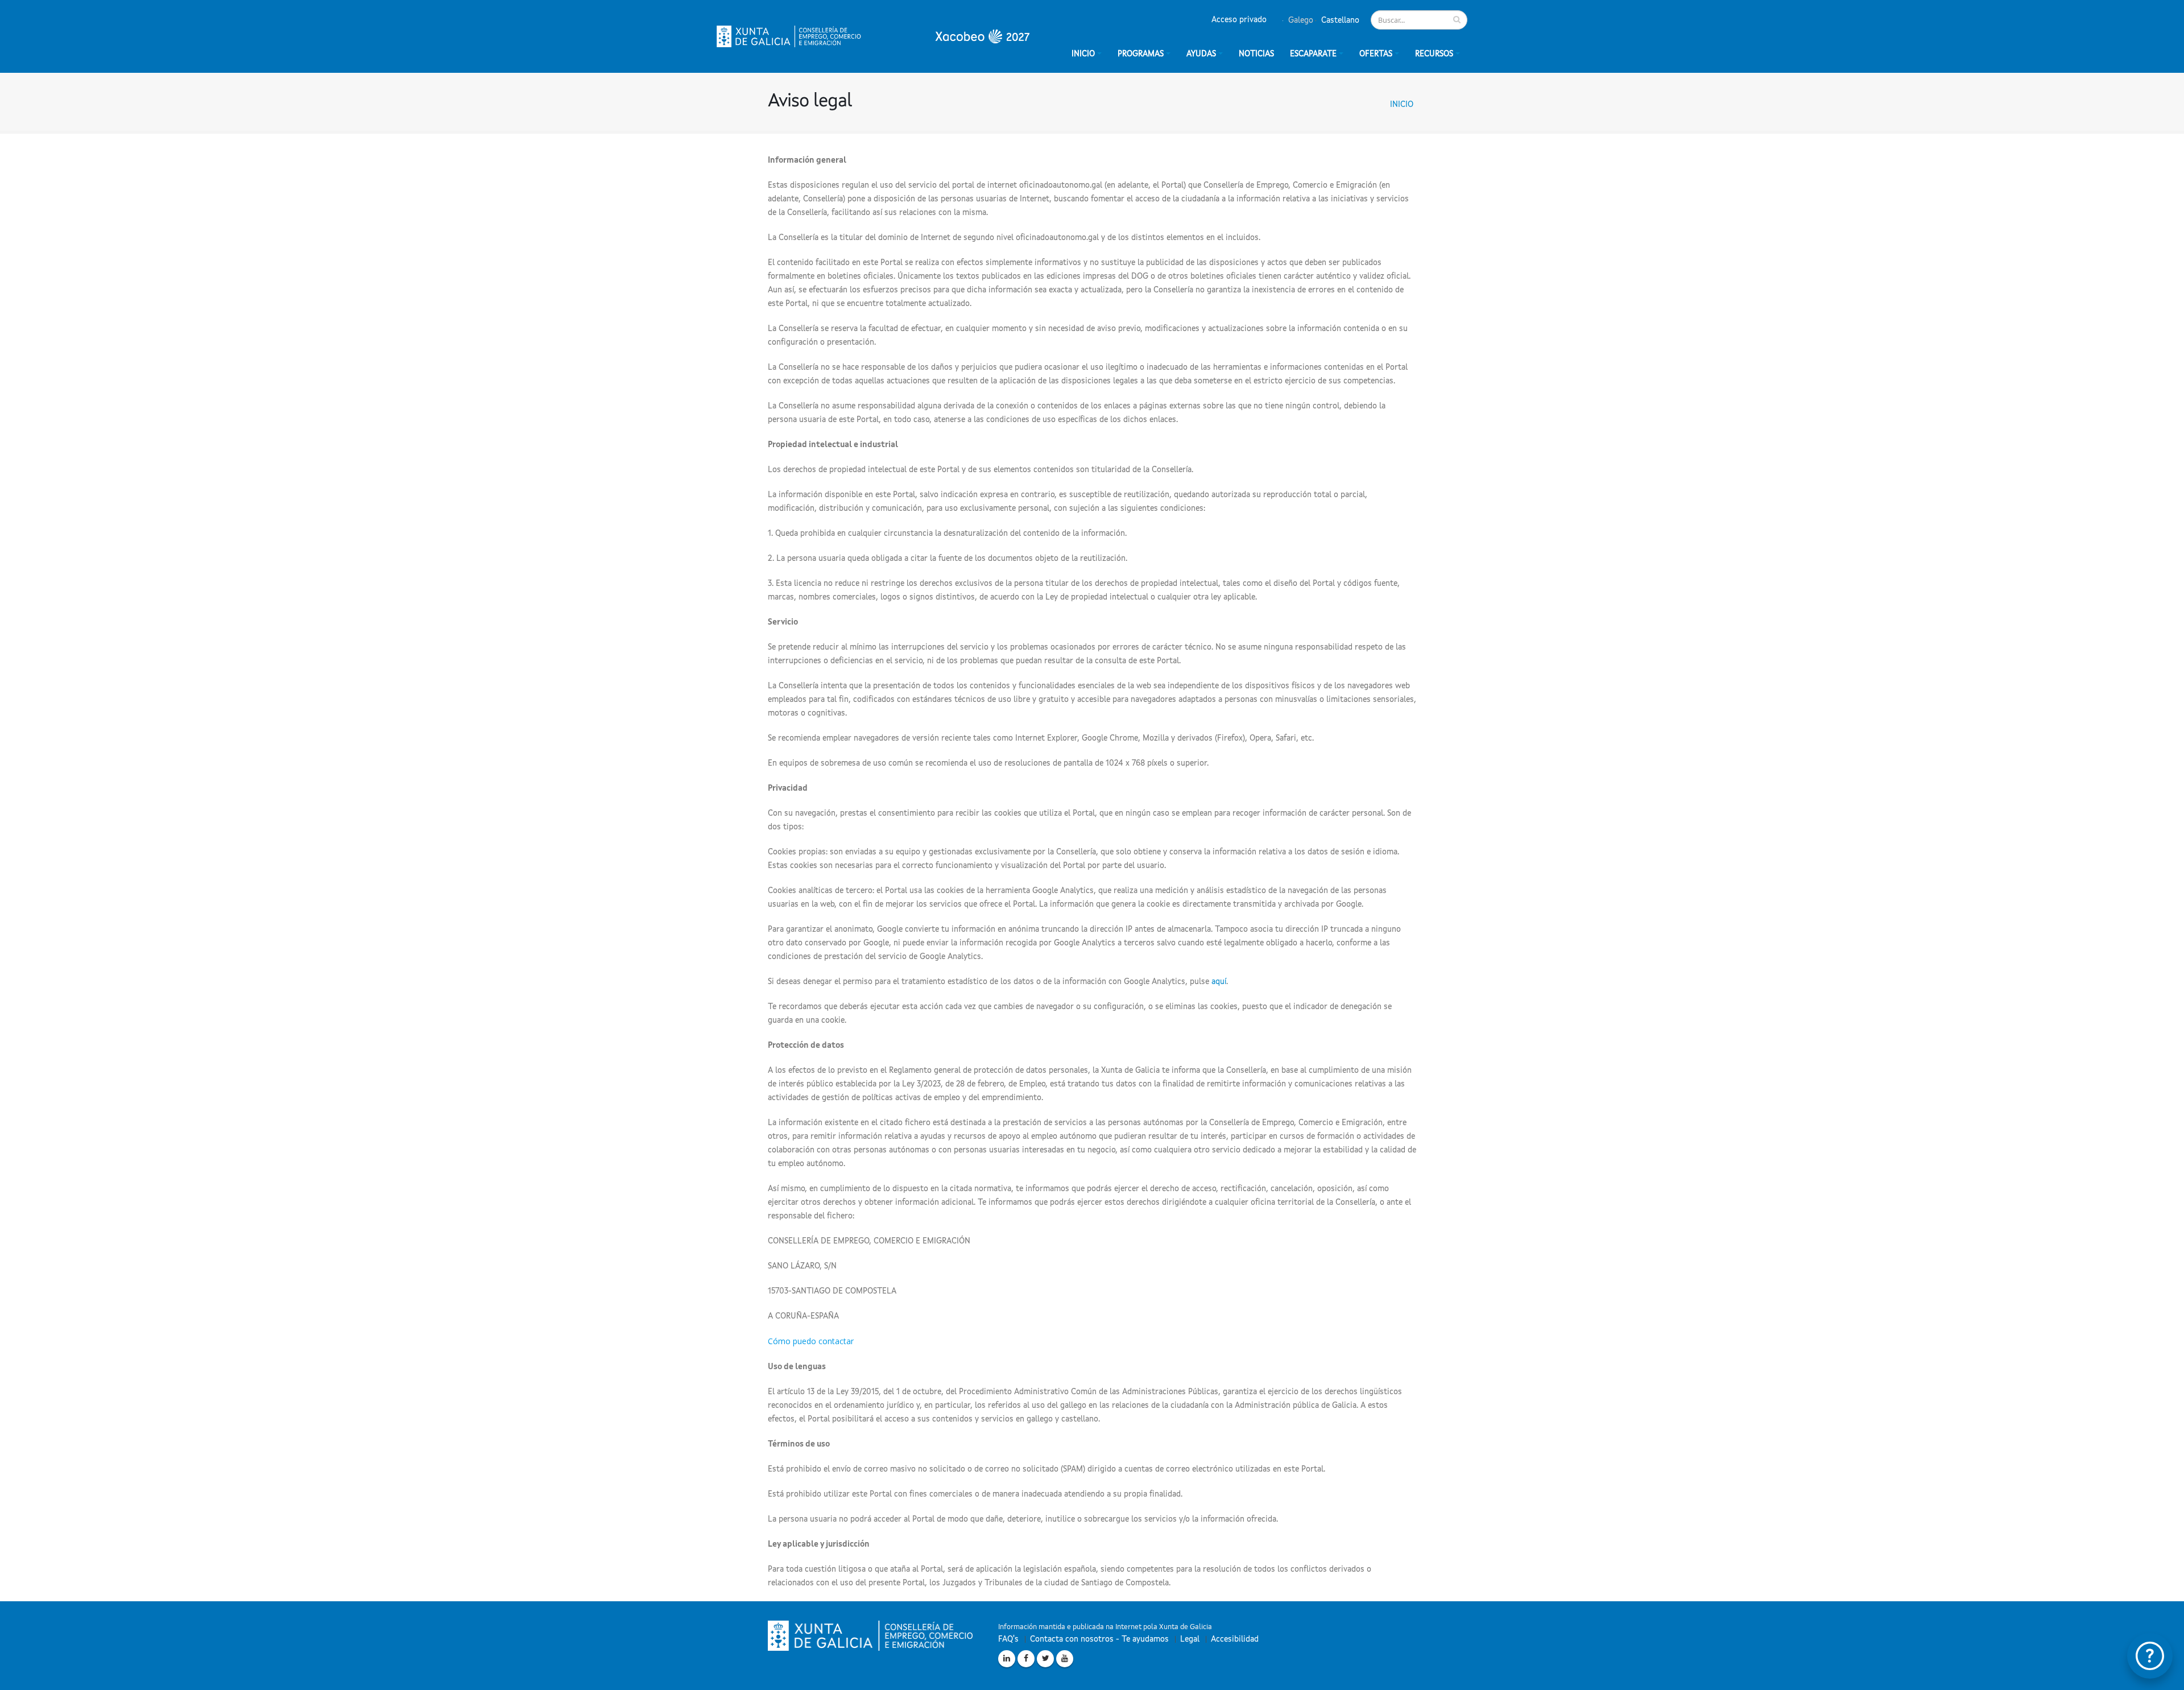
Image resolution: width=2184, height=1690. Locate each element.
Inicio (1402, 105)
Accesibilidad (1235, 1639)
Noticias (1256, 54)
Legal (1190, 1639)
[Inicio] (873, 36)
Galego (1300, 20)
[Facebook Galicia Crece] (1026, 1659)
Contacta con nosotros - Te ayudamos (1099, 1639)
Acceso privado (1239, 20)
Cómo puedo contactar (811, 1341)
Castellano (1339, 20)
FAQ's (1008, 1639)
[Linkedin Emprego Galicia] (1007, 1659)
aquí (1219, 982)
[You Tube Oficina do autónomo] (1065, 1659)
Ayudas (1201, 54)
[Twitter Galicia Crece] (1045, 1659)
